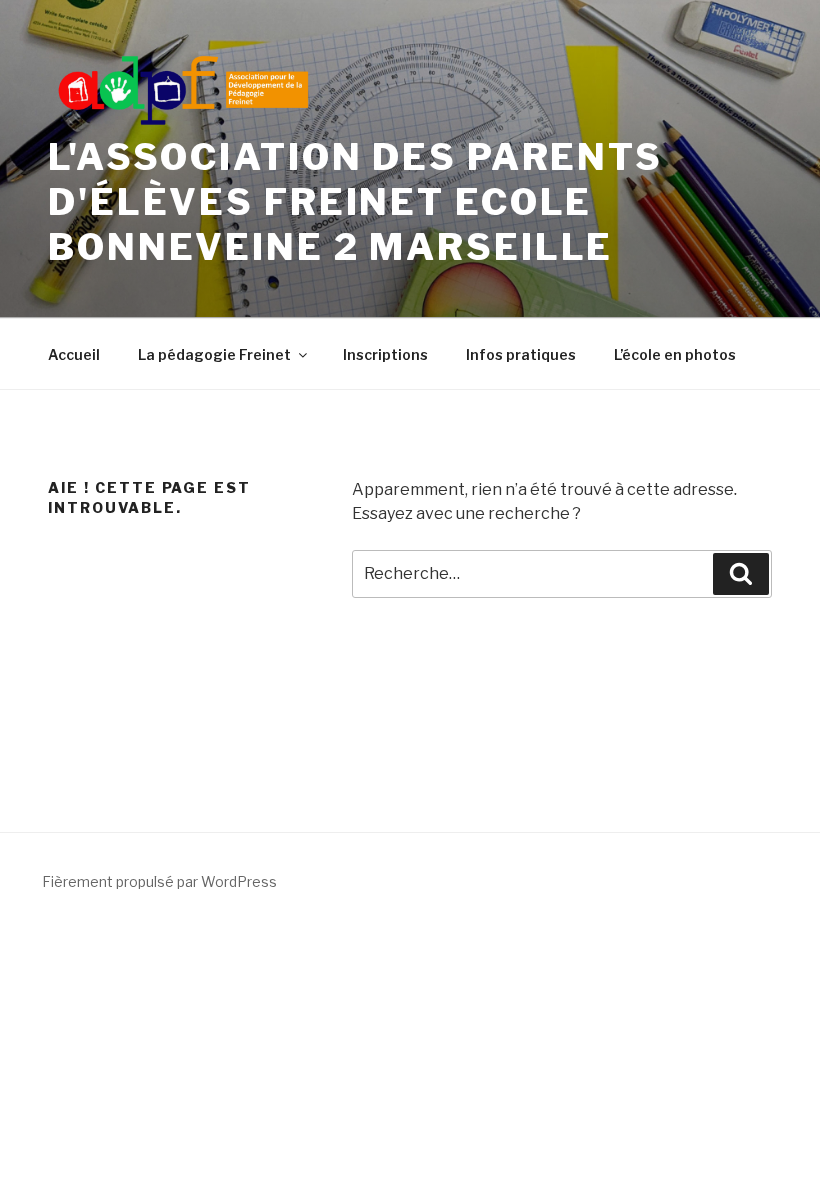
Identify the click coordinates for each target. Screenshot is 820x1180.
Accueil (74, 354)
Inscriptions (385, 354)
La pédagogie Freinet (214, 354)
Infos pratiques (521, 354)
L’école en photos (675, 354)
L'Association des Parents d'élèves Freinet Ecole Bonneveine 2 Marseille (355, 202)
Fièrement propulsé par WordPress (159, 881)
